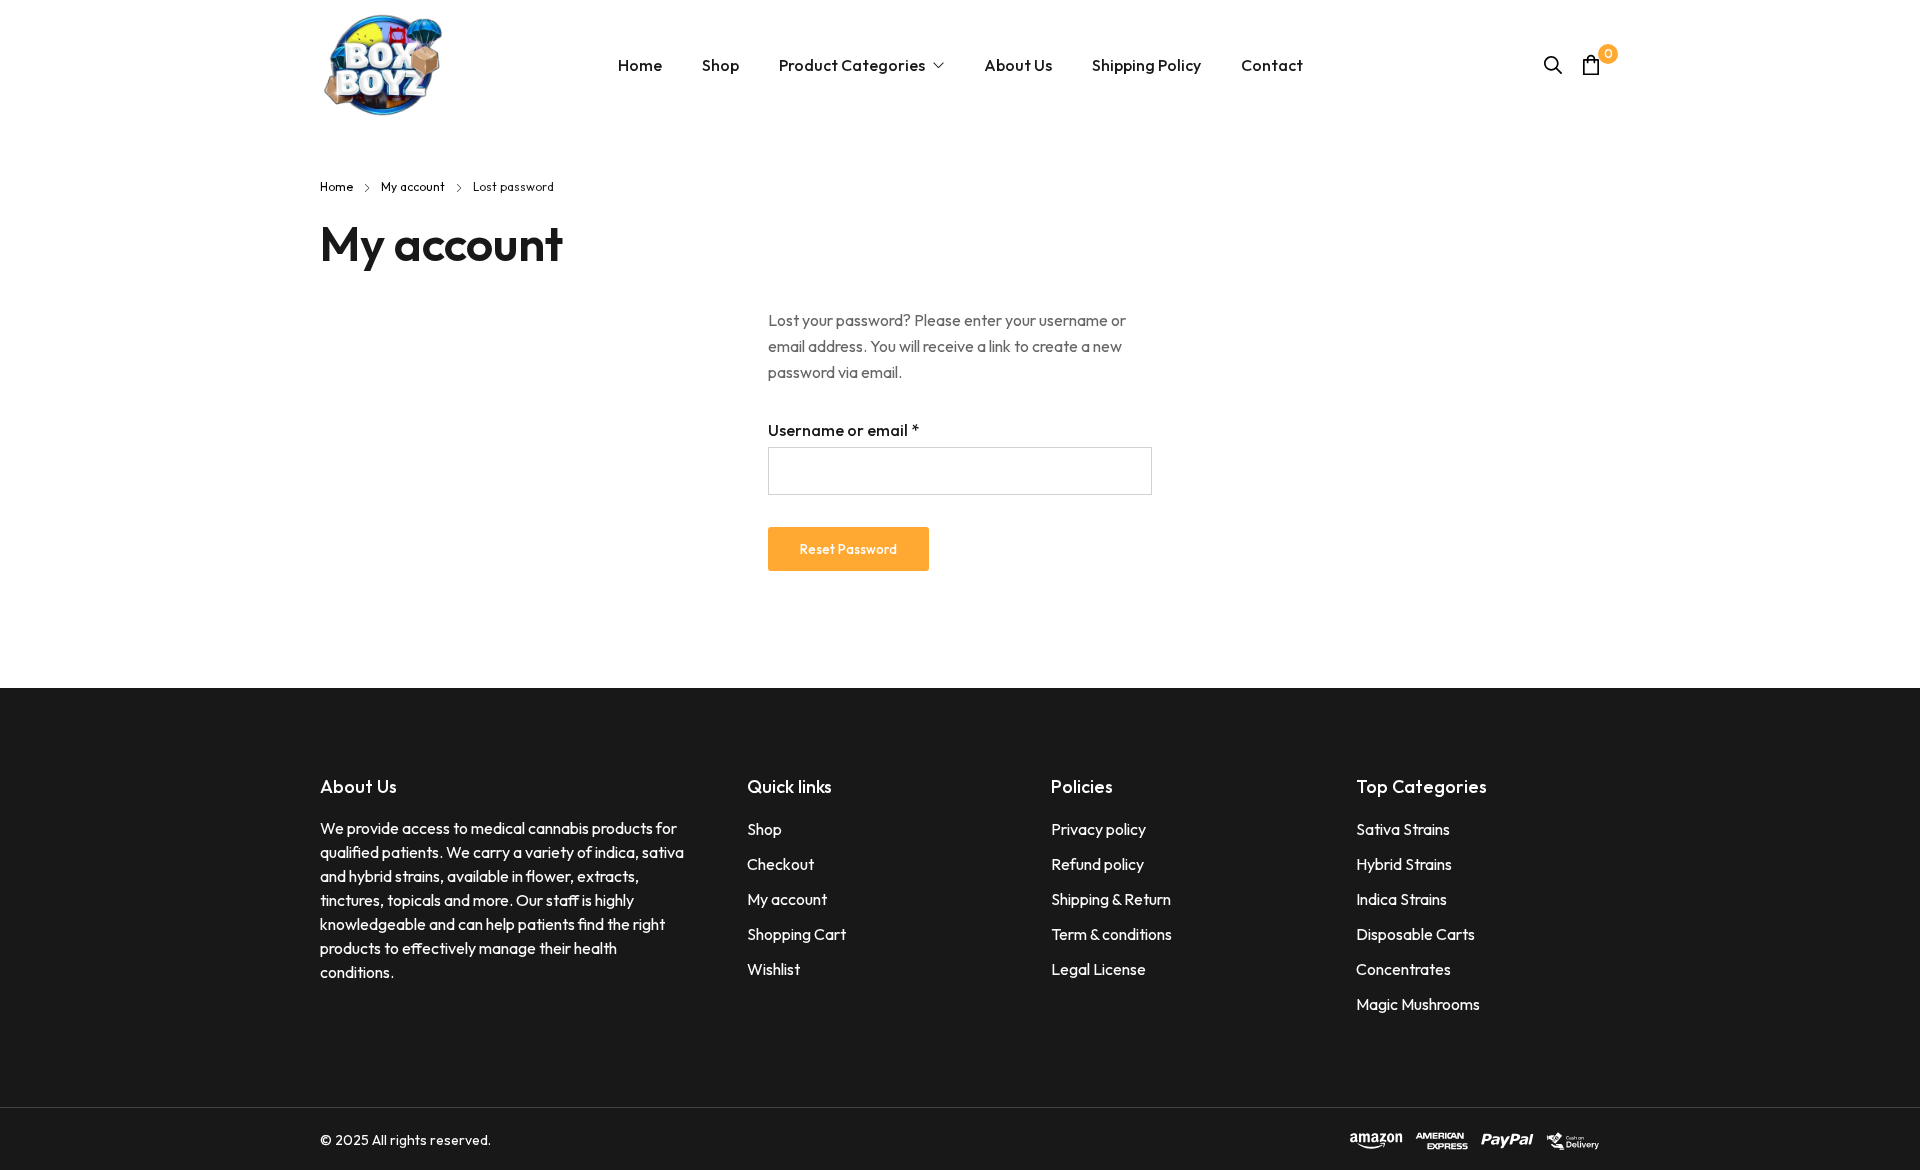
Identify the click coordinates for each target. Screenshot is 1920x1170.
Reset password (848, 549)
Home (336, 186)
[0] (1591, 64)
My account (413, 186)
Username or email (876, 428)
